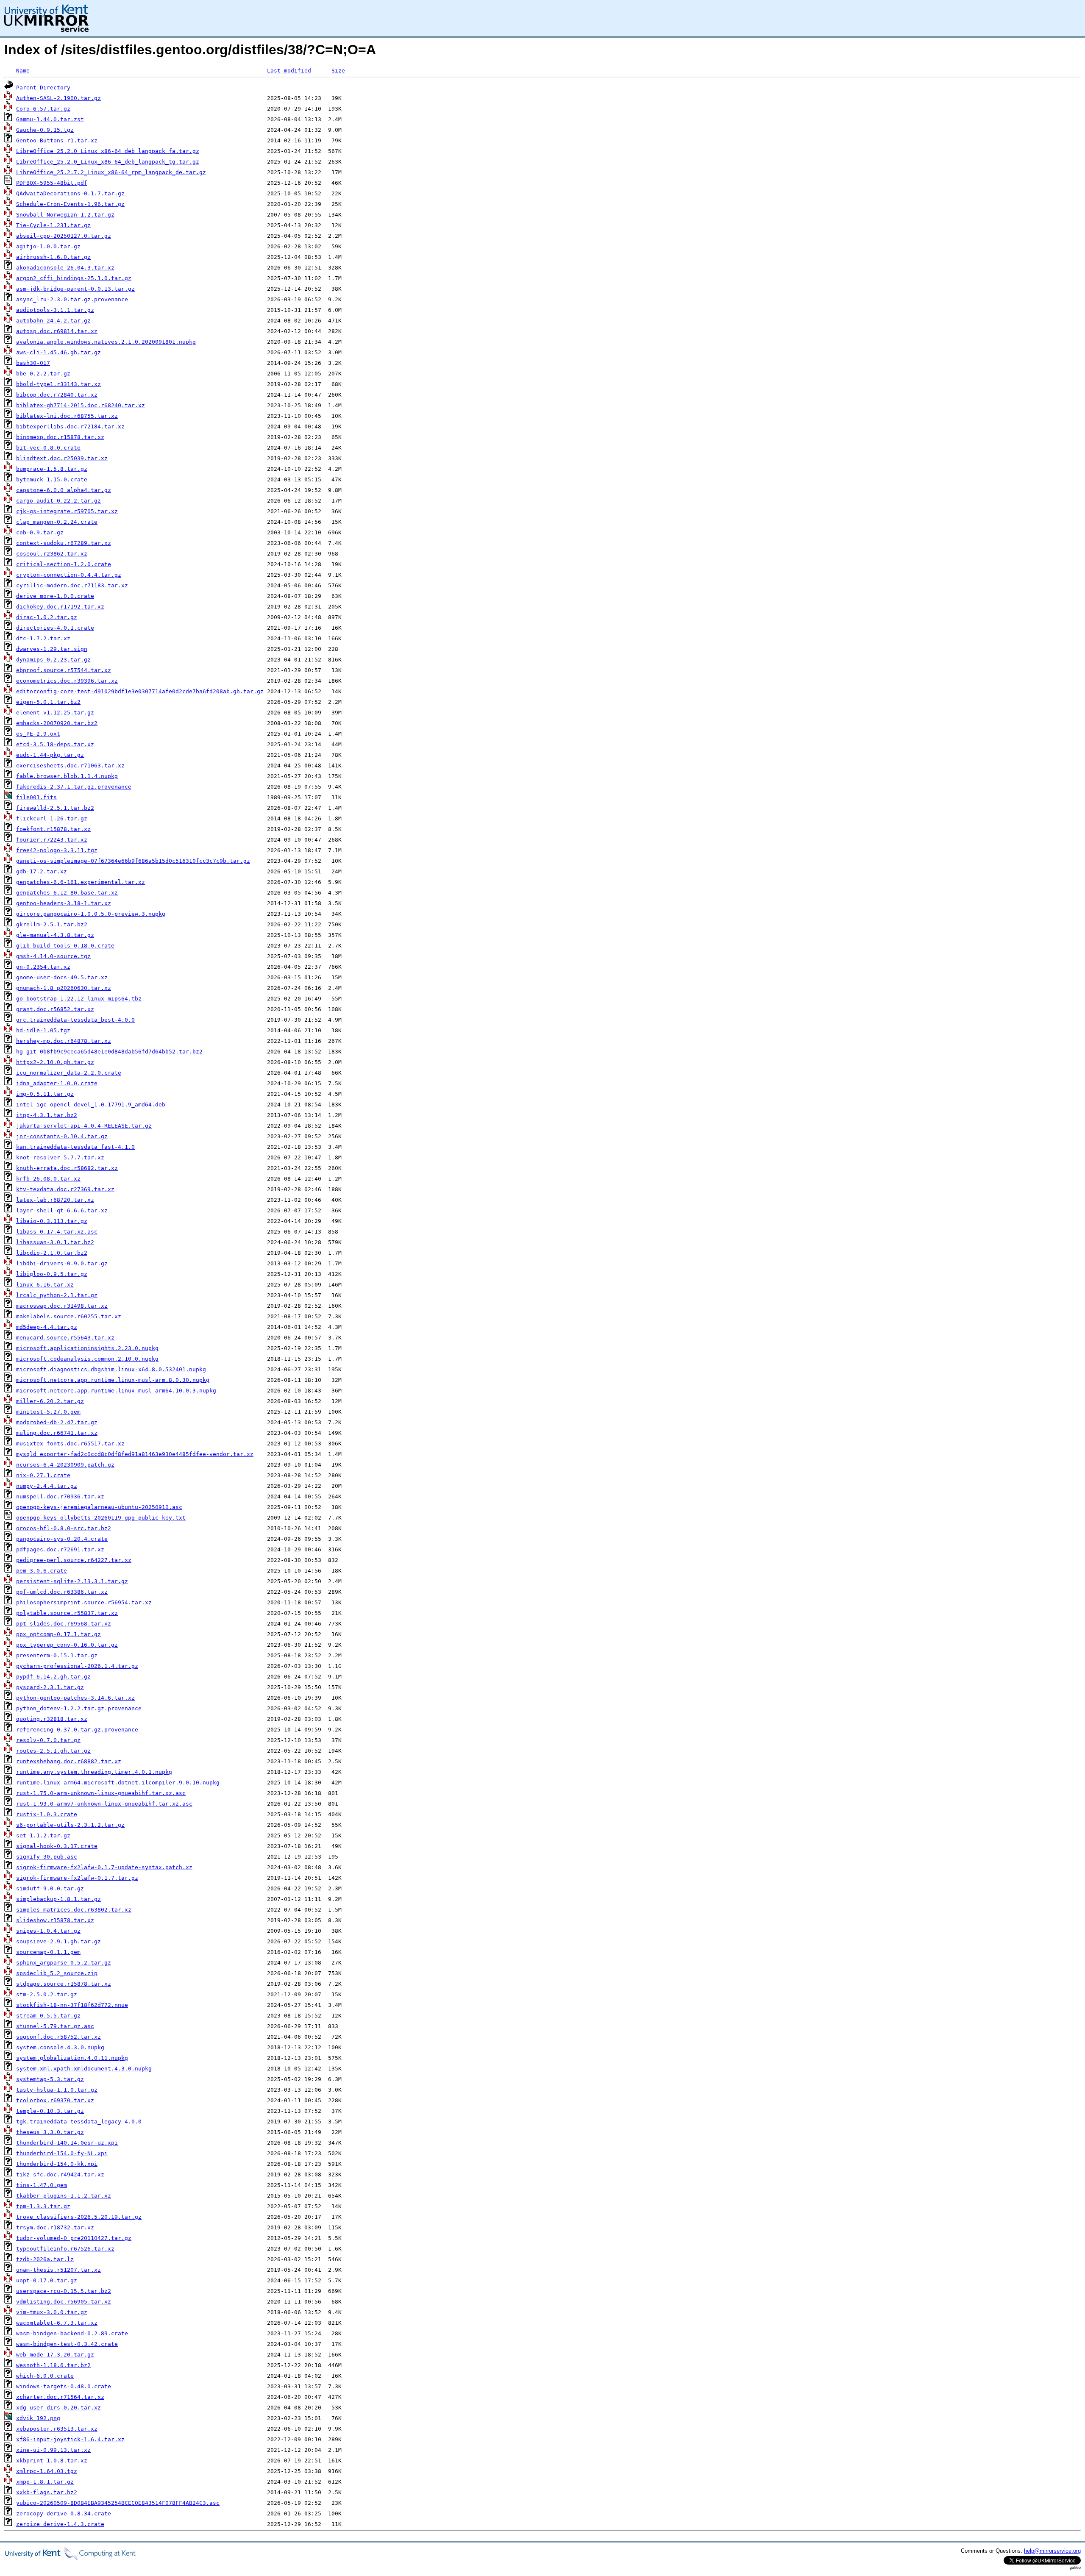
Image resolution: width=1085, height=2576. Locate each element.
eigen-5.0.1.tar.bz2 (48, 702)
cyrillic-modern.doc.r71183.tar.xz (72, 585)
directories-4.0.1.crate (55, 628)
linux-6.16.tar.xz (45, 1285)
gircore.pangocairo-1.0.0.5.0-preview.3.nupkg (91, 914)
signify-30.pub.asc (47, 1857)
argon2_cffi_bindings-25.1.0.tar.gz (74, 278)
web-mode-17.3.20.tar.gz (55, 2355)
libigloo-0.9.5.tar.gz (52, 1274)
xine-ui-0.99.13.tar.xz (53, 2450)
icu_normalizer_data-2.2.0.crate (69, 1073)
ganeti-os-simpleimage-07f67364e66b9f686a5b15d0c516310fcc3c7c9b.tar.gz (133, 861)
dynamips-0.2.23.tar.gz (53, 660)
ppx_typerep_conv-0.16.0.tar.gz (67, 1645)
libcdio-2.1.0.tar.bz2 (52, 1253)
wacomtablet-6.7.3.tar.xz (57, 2323)
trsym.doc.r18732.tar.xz (55, 2227)
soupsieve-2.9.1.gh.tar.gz (58, 1941)
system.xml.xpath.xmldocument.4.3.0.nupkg (84, 2069)
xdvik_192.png (38, 2418)
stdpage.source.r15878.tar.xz (64, 1984)
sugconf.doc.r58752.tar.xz (58, 2037)
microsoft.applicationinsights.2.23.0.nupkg (87, 1348)
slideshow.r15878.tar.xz (55, 1920)
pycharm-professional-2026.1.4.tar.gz (77, 1666)
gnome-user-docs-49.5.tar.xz (62, 977)
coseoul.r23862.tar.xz (52, 554)
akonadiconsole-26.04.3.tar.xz (65, 268)
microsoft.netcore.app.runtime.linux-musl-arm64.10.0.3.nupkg (116, 1391)
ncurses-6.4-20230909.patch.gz (65, 1465)
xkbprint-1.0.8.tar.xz (52, 2461)
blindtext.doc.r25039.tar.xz (62, 458)
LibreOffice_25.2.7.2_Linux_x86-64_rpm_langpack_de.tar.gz (111, 172)
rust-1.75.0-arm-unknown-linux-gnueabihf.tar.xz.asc (101, 1793)
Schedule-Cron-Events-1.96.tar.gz (70, 204)
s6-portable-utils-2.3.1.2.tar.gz (70, 1825)
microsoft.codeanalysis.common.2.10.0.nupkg (87, 1359)
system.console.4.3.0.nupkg (60, 2047)
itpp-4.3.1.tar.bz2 (47, 1115)
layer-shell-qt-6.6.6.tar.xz (62, 1210)
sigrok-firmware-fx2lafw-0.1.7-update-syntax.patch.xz (104, 1867)
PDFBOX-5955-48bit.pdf (52, 183)
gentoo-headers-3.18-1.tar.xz (64, 903)
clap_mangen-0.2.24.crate (57, 522)
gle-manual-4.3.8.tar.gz (55, 935)
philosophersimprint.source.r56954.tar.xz (84, 1602)
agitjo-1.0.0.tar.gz (48, 246)
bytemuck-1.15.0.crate (52, 479)
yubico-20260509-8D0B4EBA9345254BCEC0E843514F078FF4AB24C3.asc (118, 2503)
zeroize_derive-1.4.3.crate (60, 2524)
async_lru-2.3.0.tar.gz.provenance (72, 299)
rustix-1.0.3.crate (47, 1814)
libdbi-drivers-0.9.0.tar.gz (62, 1263)
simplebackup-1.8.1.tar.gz (58, 1899)
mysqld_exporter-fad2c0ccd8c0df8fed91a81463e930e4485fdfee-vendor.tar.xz (135, 1454)
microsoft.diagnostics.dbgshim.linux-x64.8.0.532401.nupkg (111, 1369)
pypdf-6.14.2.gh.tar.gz (53, 1677)
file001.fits (36, 797)
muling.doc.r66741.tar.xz (57, 1433)
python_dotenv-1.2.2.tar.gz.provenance (79, 1708)
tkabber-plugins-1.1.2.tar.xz (64, 2196)
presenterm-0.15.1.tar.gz (57, 1655)
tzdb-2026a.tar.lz (45, 2259)
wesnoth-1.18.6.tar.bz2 (53, 2365)
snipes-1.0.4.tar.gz (48, 1931)
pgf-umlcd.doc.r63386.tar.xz (62, 1592)
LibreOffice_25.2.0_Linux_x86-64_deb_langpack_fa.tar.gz (108, 151)
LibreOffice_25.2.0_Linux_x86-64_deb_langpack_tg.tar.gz (108, 162)
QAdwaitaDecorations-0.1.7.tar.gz (70, 193)
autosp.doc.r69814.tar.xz (57, 331)
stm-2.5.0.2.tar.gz (47, 1994)
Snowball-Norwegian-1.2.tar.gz (65, 215)
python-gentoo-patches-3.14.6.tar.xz (75, 1698)
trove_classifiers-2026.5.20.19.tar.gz (79, 2217)
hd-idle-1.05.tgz (43, 1030)
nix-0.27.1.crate (43, 1475)
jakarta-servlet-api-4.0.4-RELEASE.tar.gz (84, 1126)
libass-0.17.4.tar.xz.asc (57, 1232)
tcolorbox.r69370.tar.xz (55, 2100)
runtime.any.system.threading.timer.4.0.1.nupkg (94, 1772)
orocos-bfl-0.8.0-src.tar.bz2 (64, 1528)
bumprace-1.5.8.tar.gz (52, 469)
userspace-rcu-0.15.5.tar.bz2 (64, 2291)
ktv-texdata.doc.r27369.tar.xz (65, 1189)
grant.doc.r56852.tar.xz (55, 1009)
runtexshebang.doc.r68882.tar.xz (69, 1761)
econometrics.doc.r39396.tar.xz (67, 681)
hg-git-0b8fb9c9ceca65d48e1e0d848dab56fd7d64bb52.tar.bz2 (109, 1052)
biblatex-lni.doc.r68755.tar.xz (67, 416)
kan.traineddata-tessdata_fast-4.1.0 (75, 1147)
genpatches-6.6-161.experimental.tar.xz (81, 882)
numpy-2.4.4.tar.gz (47, 1486)
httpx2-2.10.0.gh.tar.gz (55, 1062)
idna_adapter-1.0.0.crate (57, 1083)
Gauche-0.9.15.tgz (45, 130)
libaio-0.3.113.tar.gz (52, 1221)
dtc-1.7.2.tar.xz (43, 638)
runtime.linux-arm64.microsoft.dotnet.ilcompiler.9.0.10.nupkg (118, 1783)
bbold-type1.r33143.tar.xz (58, 384)
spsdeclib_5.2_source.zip (57, 1973)
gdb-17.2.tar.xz (42, 871)
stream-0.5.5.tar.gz (48, 2016)
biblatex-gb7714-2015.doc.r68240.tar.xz (81, 405)
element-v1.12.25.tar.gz (55, 713)
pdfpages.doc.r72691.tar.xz (60, 1549)
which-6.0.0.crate (45, 2376)
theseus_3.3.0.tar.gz (50, 2132)
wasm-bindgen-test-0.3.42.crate (67, 2344)
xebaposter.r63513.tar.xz (57, 2429)
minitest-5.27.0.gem (48, 1412)
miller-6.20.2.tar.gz (50, 1401)
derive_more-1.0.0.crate (55, 596)
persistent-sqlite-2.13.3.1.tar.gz (72, 1581)
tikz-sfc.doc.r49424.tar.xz (60, 2174)
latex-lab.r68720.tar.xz (55, 1200)
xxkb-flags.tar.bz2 (47, 2492)
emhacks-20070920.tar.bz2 (57, 723)
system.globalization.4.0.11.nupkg (72, 2058)
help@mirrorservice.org (1052, 2551)
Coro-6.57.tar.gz (43, 109)
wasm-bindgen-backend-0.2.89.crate (72, 2333)
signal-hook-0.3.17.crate (57, 1846)
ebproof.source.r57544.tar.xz (64, 670)
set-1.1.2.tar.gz (43, 1835)
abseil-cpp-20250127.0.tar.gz (64, 236)
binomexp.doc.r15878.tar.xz (60, 437)
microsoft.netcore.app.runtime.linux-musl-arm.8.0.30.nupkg (113, 1380)
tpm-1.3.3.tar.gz (43, 2206)
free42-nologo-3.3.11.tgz (57, 850)
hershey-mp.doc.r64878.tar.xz (64, 1041)
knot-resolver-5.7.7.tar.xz (60, 1157)
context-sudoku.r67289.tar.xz (64, 543)
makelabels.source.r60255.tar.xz (69, 1316)
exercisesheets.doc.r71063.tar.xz (70, 766)
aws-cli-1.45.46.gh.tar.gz (58, 352)
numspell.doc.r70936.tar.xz (60, 1496)
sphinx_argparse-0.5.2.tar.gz (64, 1963)
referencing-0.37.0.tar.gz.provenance (77, 1730)
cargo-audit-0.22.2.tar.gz (58, 501)
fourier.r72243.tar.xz (52, 840)
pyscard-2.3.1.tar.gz (50, 1687)
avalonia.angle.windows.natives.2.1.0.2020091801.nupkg (106, 342)
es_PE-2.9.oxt (38, 734)
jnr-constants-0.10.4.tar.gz (62, 1136)
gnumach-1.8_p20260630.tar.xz (64, 988)
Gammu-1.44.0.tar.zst (50, 119)
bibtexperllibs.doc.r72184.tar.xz (70, 427)
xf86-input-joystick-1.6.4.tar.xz (70, 2439)
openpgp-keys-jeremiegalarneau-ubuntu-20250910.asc (99, 1507)
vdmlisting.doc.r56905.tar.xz (64, 2302)
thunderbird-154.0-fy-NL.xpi (62, 2153)
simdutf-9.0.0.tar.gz (50, 1888)
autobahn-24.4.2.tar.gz (53, 321)
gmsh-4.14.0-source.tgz (53, 956)
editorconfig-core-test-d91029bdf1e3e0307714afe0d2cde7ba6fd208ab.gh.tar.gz (140, 691)
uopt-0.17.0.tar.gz (47, 2280)
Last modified (289, 71)
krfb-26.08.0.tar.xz (48, 1179)
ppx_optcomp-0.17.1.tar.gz (58, 1634)
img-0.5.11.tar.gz (45, 1094)
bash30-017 (33, 363)
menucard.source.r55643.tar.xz (65, 1338)
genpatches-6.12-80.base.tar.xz (67, 893)
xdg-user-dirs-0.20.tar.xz (58, 2408)
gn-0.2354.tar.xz (43, 967)
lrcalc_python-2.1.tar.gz (57, 1295)
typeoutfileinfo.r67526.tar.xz (65, 2249)
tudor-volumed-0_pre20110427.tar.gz (74, 2238)
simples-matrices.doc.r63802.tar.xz (74, 1910)
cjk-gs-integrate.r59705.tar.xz (67, 511)
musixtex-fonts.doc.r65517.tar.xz (70, 1444)
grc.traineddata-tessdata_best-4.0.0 (75, 1020)
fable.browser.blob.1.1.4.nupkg (67, 776)
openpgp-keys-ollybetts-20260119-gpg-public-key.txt (101, 1518)
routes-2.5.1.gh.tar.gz (53, 1751)
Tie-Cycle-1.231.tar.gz (53, 225)
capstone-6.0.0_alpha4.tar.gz (64, 490)
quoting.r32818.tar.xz (52, 1719)
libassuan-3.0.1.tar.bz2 (55, 1242)
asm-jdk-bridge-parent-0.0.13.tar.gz (75, 289)
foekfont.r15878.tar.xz (53, 829)
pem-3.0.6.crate (42, 1571)
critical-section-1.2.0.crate (64, 564)
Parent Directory (43, 88)
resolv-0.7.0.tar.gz (48, 1740)
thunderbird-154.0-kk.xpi (57, 2164)
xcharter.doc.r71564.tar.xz (60, 2397)
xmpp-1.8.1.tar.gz (45, 2482)
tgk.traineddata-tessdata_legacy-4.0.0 (79, 2122)
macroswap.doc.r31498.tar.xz (62, 1306)
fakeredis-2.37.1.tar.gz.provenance (74, 787)
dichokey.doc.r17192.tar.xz (60, 607)
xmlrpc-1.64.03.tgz (47, 2471)
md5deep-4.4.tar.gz (47, 1327)
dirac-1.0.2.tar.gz (47, 617)
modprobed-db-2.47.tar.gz (57, 1422)
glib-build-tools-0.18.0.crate (65, 946)
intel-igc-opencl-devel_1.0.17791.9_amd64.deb (91, 1105)
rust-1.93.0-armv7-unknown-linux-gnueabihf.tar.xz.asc (104, 1804)
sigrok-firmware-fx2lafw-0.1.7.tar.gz (77, 1878)
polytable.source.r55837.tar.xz (67, 1613)
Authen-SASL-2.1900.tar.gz (58, 98)
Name (23, 71)
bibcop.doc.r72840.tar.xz (57, 395)
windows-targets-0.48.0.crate (64, 2386)
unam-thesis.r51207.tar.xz (58, 2270)
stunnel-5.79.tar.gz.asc (55, 2026)
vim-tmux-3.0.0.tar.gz (52, 2312)
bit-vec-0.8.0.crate (48, 448)
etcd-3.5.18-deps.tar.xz (55, 744)
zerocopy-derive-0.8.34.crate (64, 2513)
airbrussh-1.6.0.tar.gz (53, 257)
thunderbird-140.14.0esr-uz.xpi (67, 2143)
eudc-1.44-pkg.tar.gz (50, 755)
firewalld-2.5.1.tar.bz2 (55, 808)
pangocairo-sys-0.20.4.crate (62, 1539)
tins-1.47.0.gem (42, 2185)
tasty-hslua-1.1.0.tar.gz (57, 2090)
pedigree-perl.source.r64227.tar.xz (74, 1560)
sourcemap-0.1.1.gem (48, 1952)
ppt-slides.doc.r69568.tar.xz (64, 1624)
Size (338, 71)
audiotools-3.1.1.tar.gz (55, 310)
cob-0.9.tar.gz (40, 532)
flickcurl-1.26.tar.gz (52, 818)
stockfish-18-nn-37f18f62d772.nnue (72, 2005)
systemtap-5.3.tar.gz (50, 2079)
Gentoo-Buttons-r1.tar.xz (57, 140)
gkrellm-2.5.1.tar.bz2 (52, 924)
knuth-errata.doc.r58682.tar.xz (67, 1168)
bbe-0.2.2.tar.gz (43, 374)
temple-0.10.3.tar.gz (50, 2111)
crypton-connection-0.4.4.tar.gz (69, 575)
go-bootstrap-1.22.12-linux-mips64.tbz (79, 999)
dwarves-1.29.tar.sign (52, 649)
